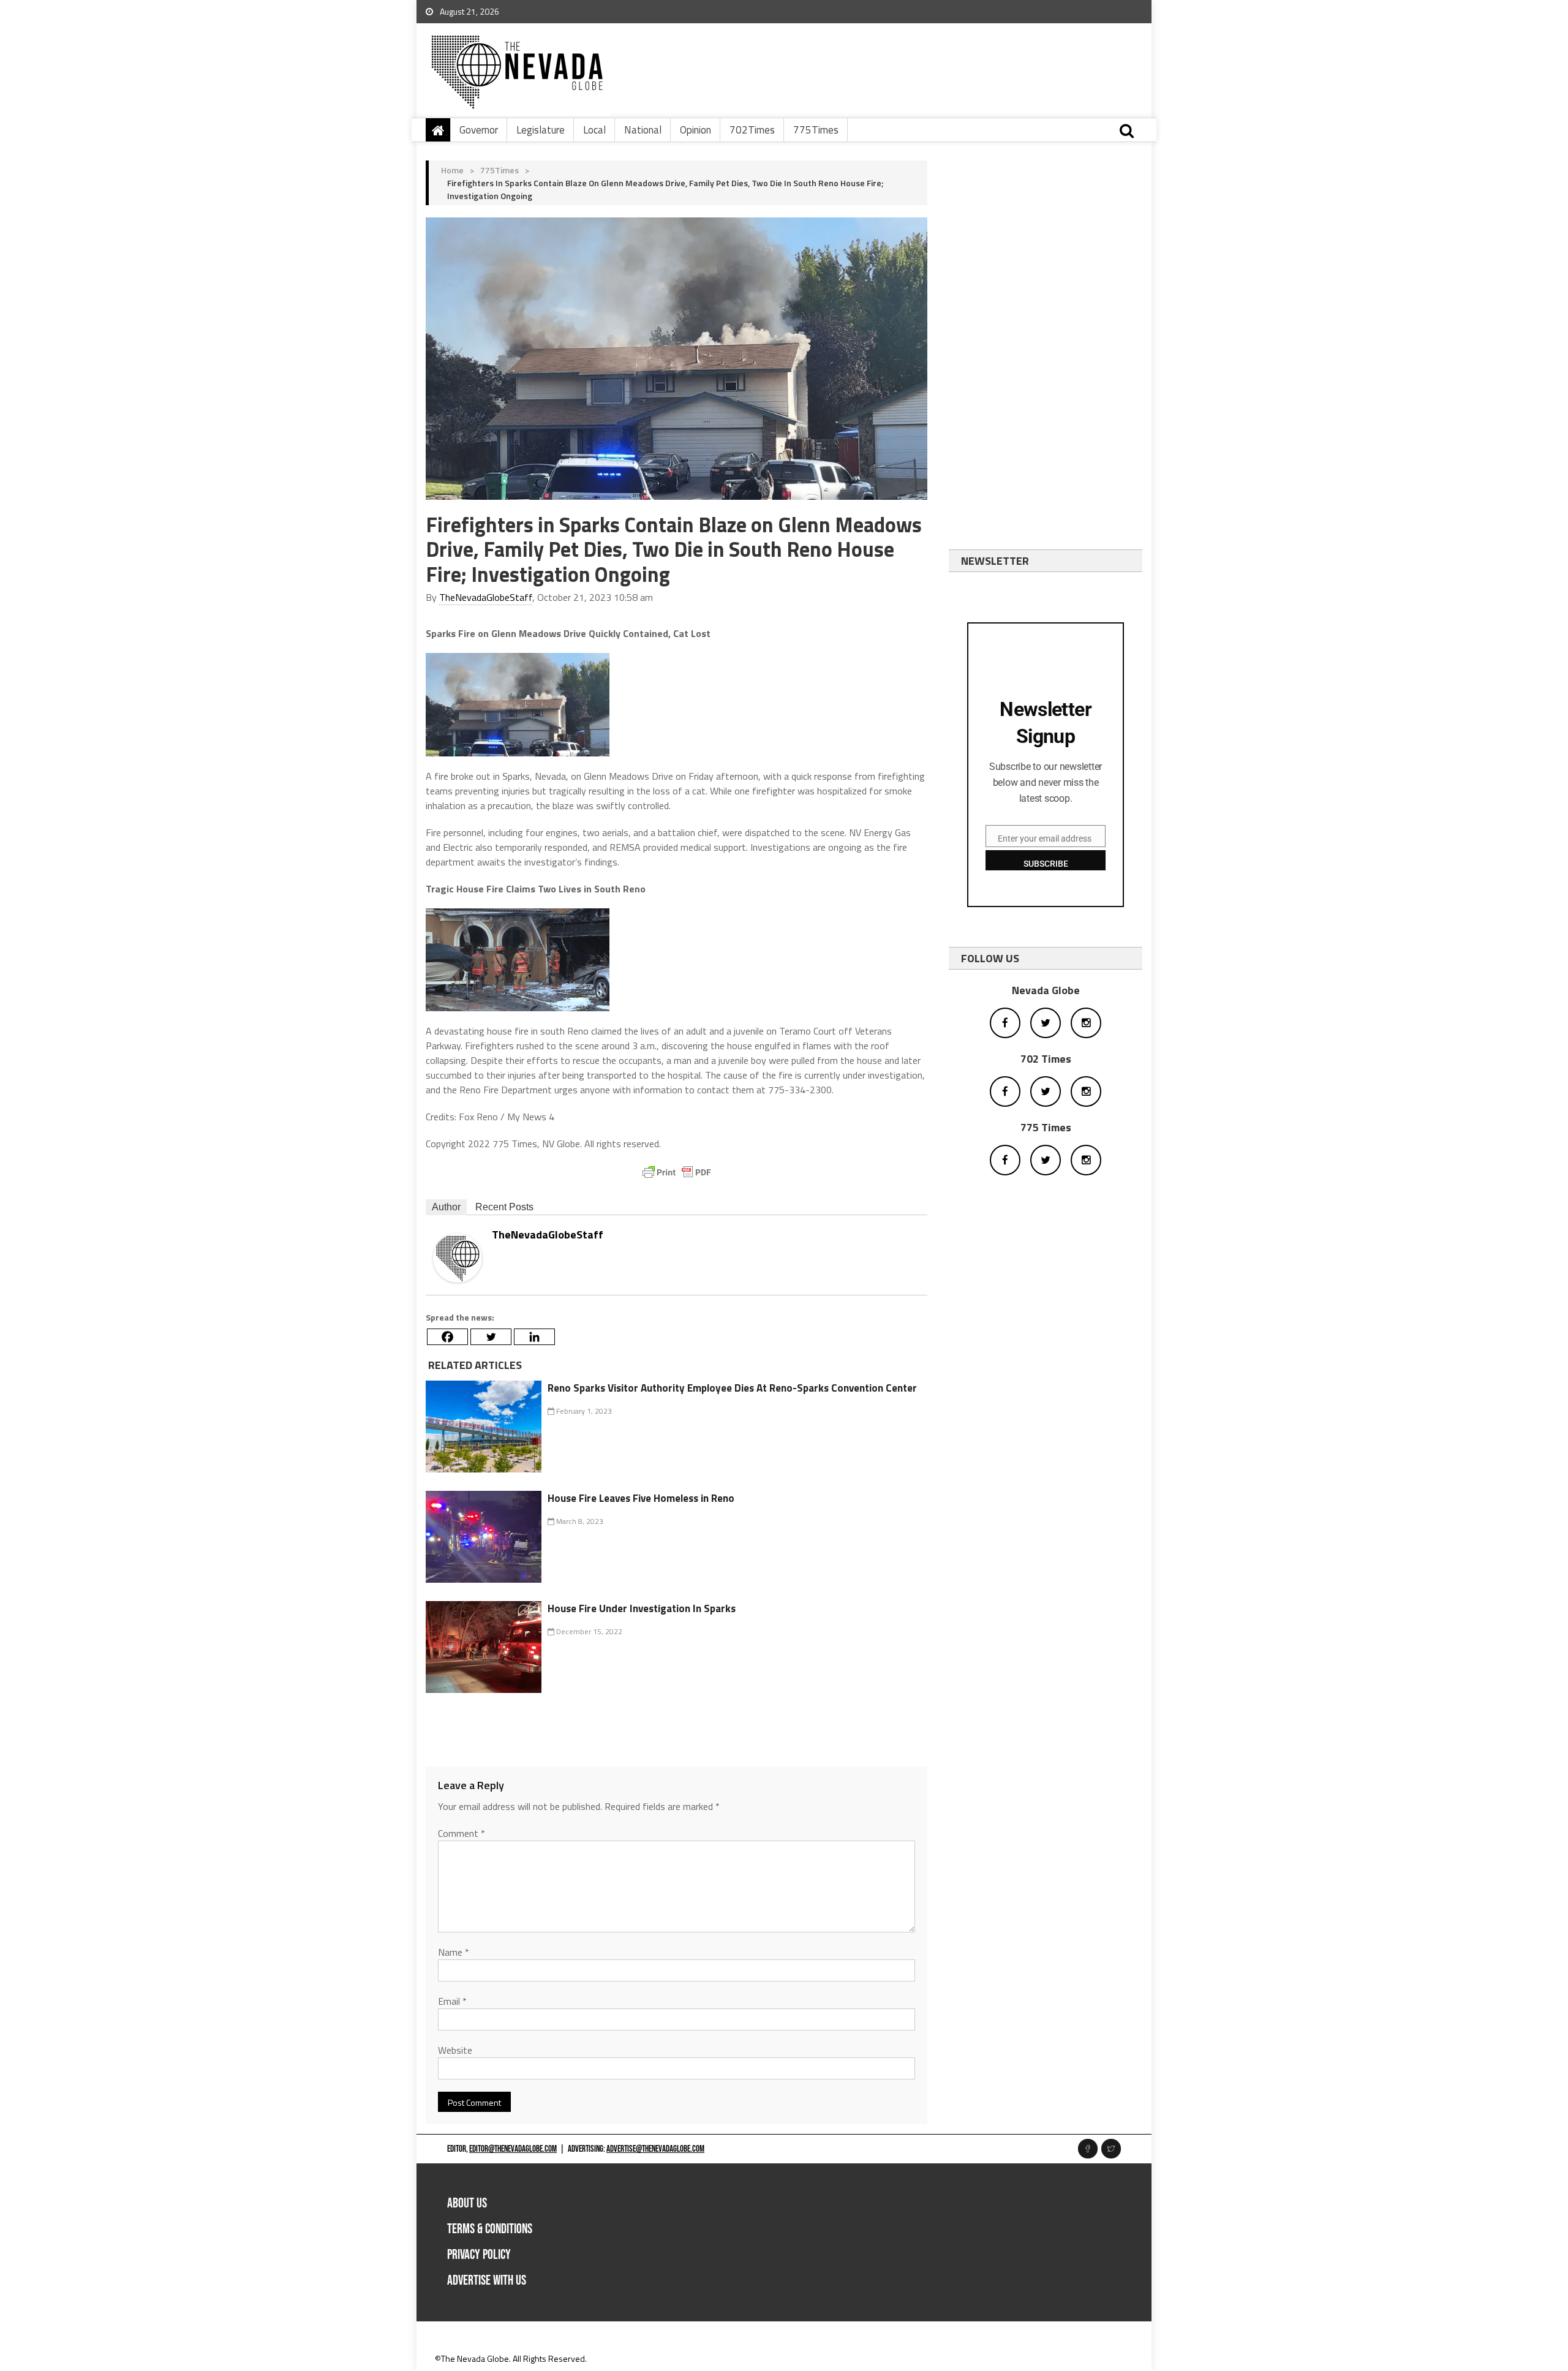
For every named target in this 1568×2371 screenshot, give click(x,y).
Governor (479, 130)
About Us (467, 2203)
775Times (816, 130)
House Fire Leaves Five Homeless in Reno (641, 1498)
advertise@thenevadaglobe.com (655, 2149)
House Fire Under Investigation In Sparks (642, 1608)
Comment (462, 1833)
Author (446, 1207)
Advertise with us (487, 2281)
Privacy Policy (479, 2255)
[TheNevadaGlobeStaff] (458, 1257)
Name (454, 1952)
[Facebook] (447, 1337)
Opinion (695, 130)
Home (452, 170)
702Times (752, 130)
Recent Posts (504, 1207)
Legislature (541, 130)
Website (455, 2050)
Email (452, 2001)
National (643, 130)
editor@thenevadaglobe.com (513, 2149)
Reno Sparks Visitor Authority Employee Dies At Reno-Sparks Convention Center (732, 1388)
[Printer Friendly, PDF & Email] (677, 1172)
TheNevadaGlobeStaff (486, 597)
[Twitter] (491, 1337)
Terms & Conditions (490, 2229)
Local (594, 130)
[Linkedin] (534, 1337)
